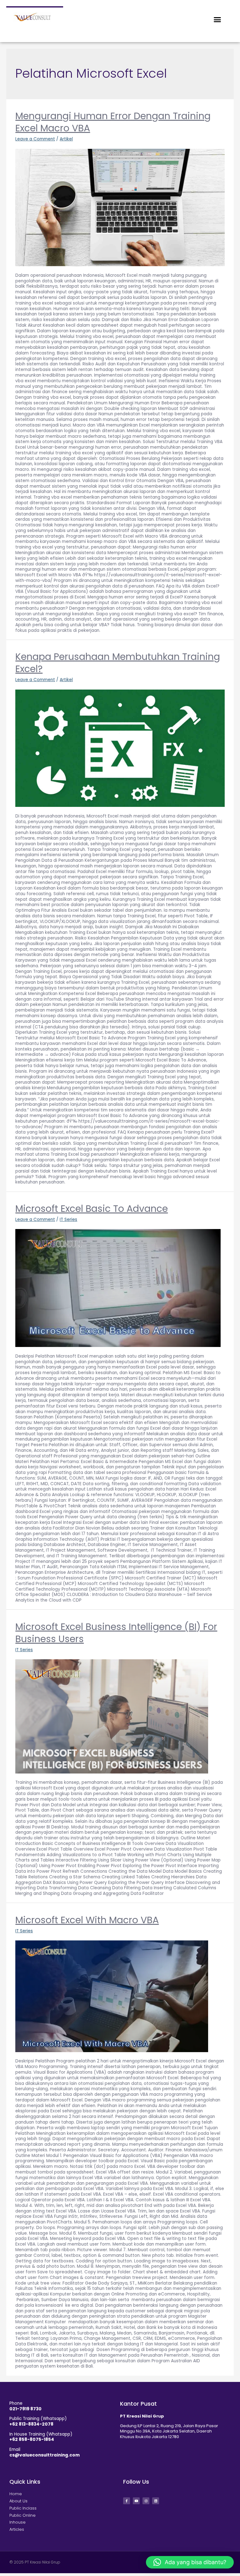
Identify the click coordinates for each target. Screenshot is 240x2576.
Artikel (66, 139)
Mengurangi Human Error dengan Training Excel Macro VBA (113, 122)
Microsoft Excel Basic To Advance (92, 1209)
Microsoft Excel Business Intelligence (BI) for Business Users (116, 1633)
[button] (217, 20)
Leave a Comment (35, 139)
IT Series (68, 1220)
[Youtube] (136, 2501)
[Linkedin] (156, 2501)
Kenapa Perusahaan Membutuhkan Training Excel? (118, 663)
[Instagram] (146, 2501)
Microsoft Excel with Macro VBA (87, 1920)
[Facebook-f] (127, 2501)
